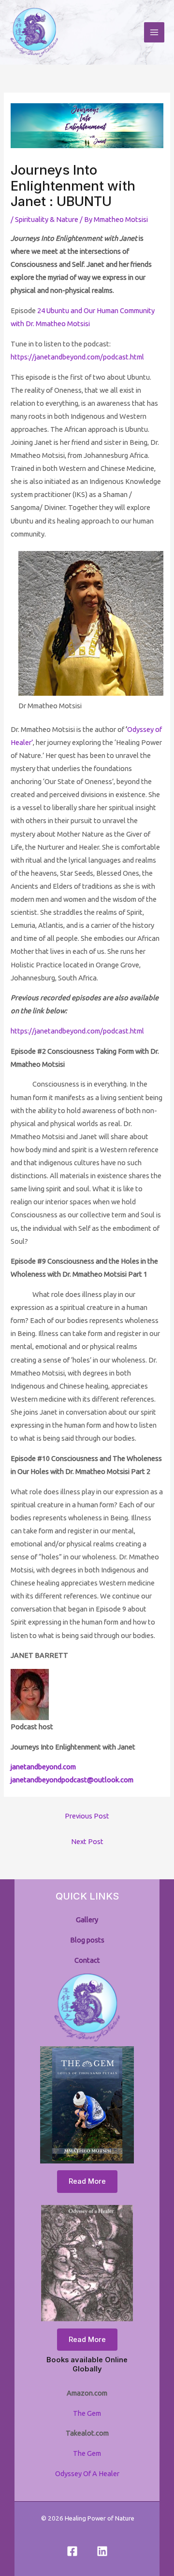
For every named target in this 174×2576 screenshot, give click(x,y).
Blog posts (87, 1940)
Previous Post (87, 1816)
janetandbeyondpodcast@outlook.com (72, 1780)
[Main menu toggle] (154, 32)
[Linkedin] (102, 2551)
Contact (87, 1960)
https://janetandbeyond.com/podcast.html (77, 357)
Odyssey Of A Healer (87, 2473)
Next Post (87, 1841)
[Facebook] (72, 2551)
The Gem (87, 2413)
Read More (87, 2181)
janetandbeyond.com (43, 1767)
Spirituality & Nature (47, 219)
